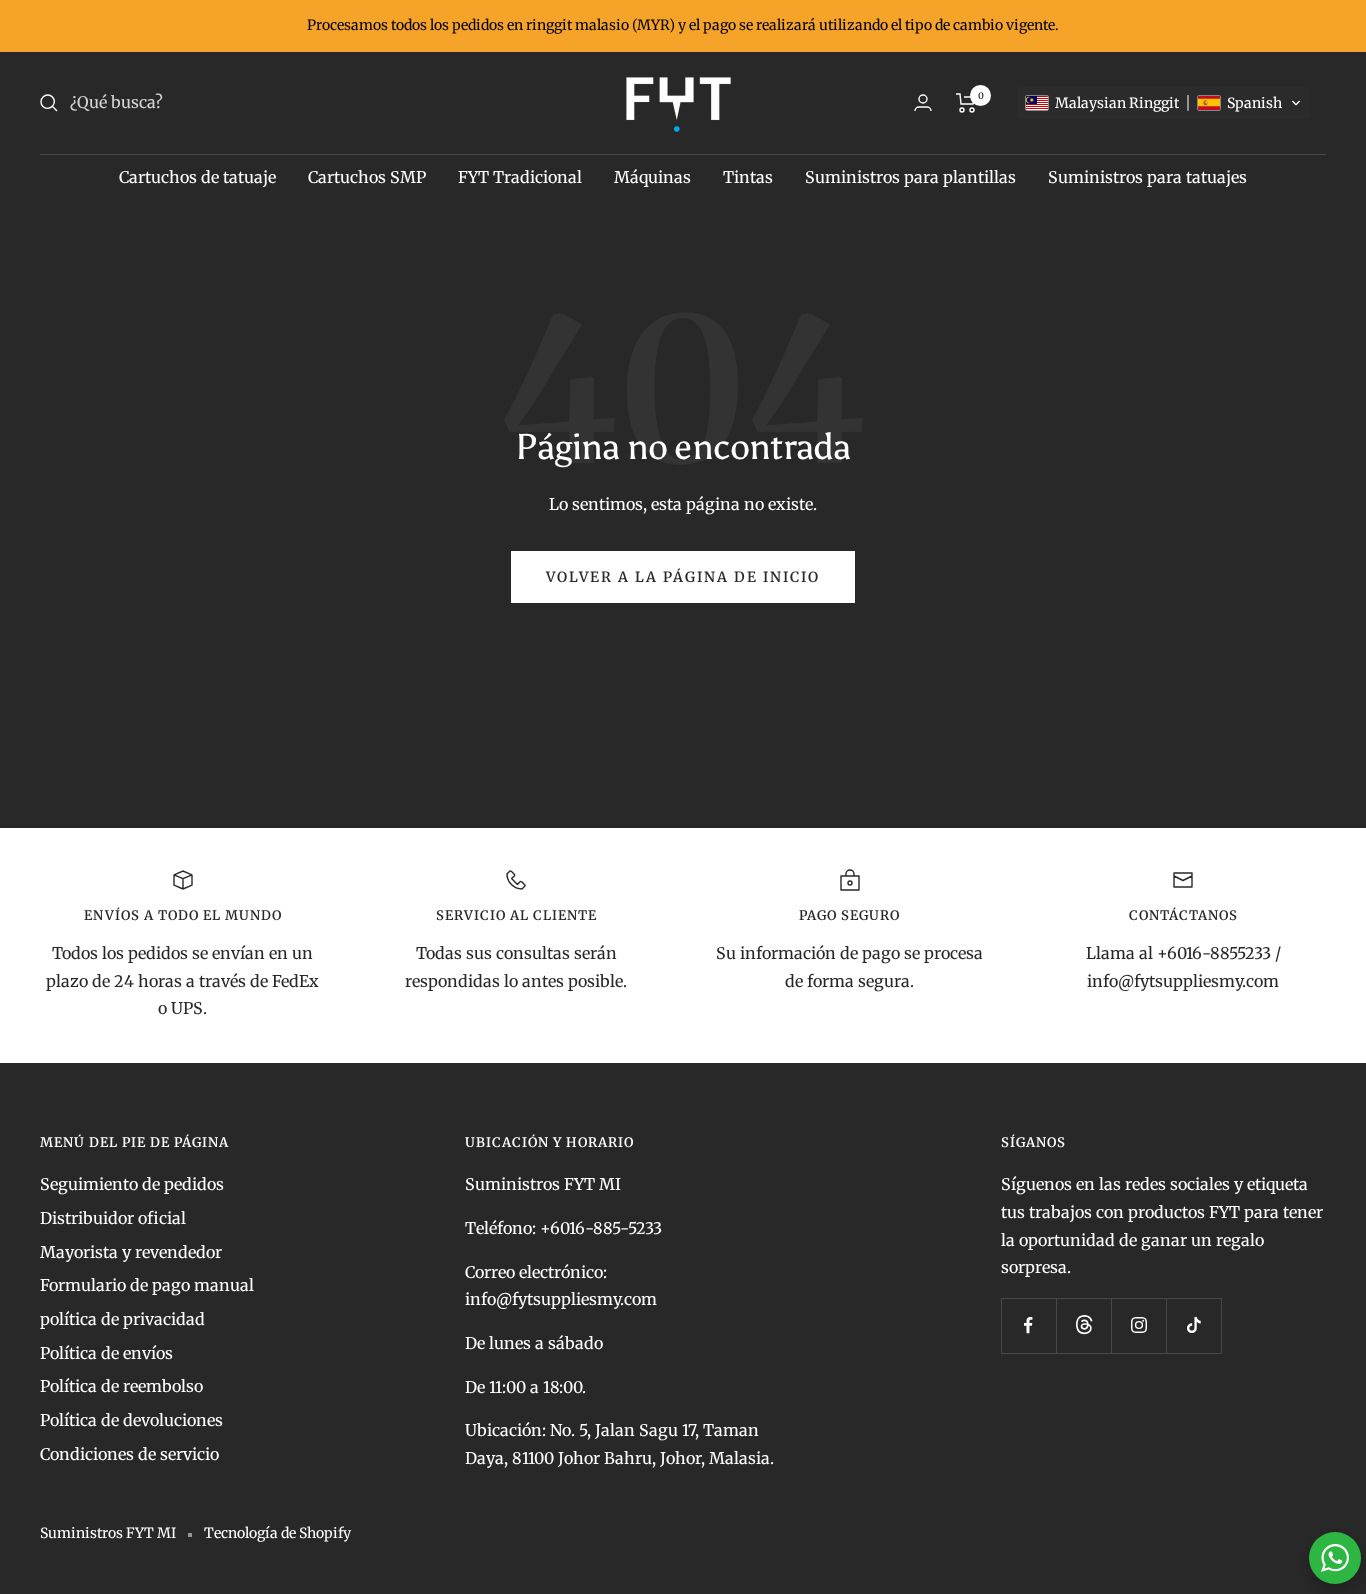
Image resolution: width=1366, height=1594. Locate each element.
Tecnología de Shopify (277, 1533)
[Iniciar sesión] (923, 102)
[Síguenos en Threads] (1083, 1325)
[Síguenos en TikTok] (1193, 1325)
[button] (1163, 103)
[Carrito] (966, 103)
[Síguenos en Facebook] (1028, 1325)
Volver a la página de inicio (683, 577)
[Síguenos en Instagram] (1138, 1325)
